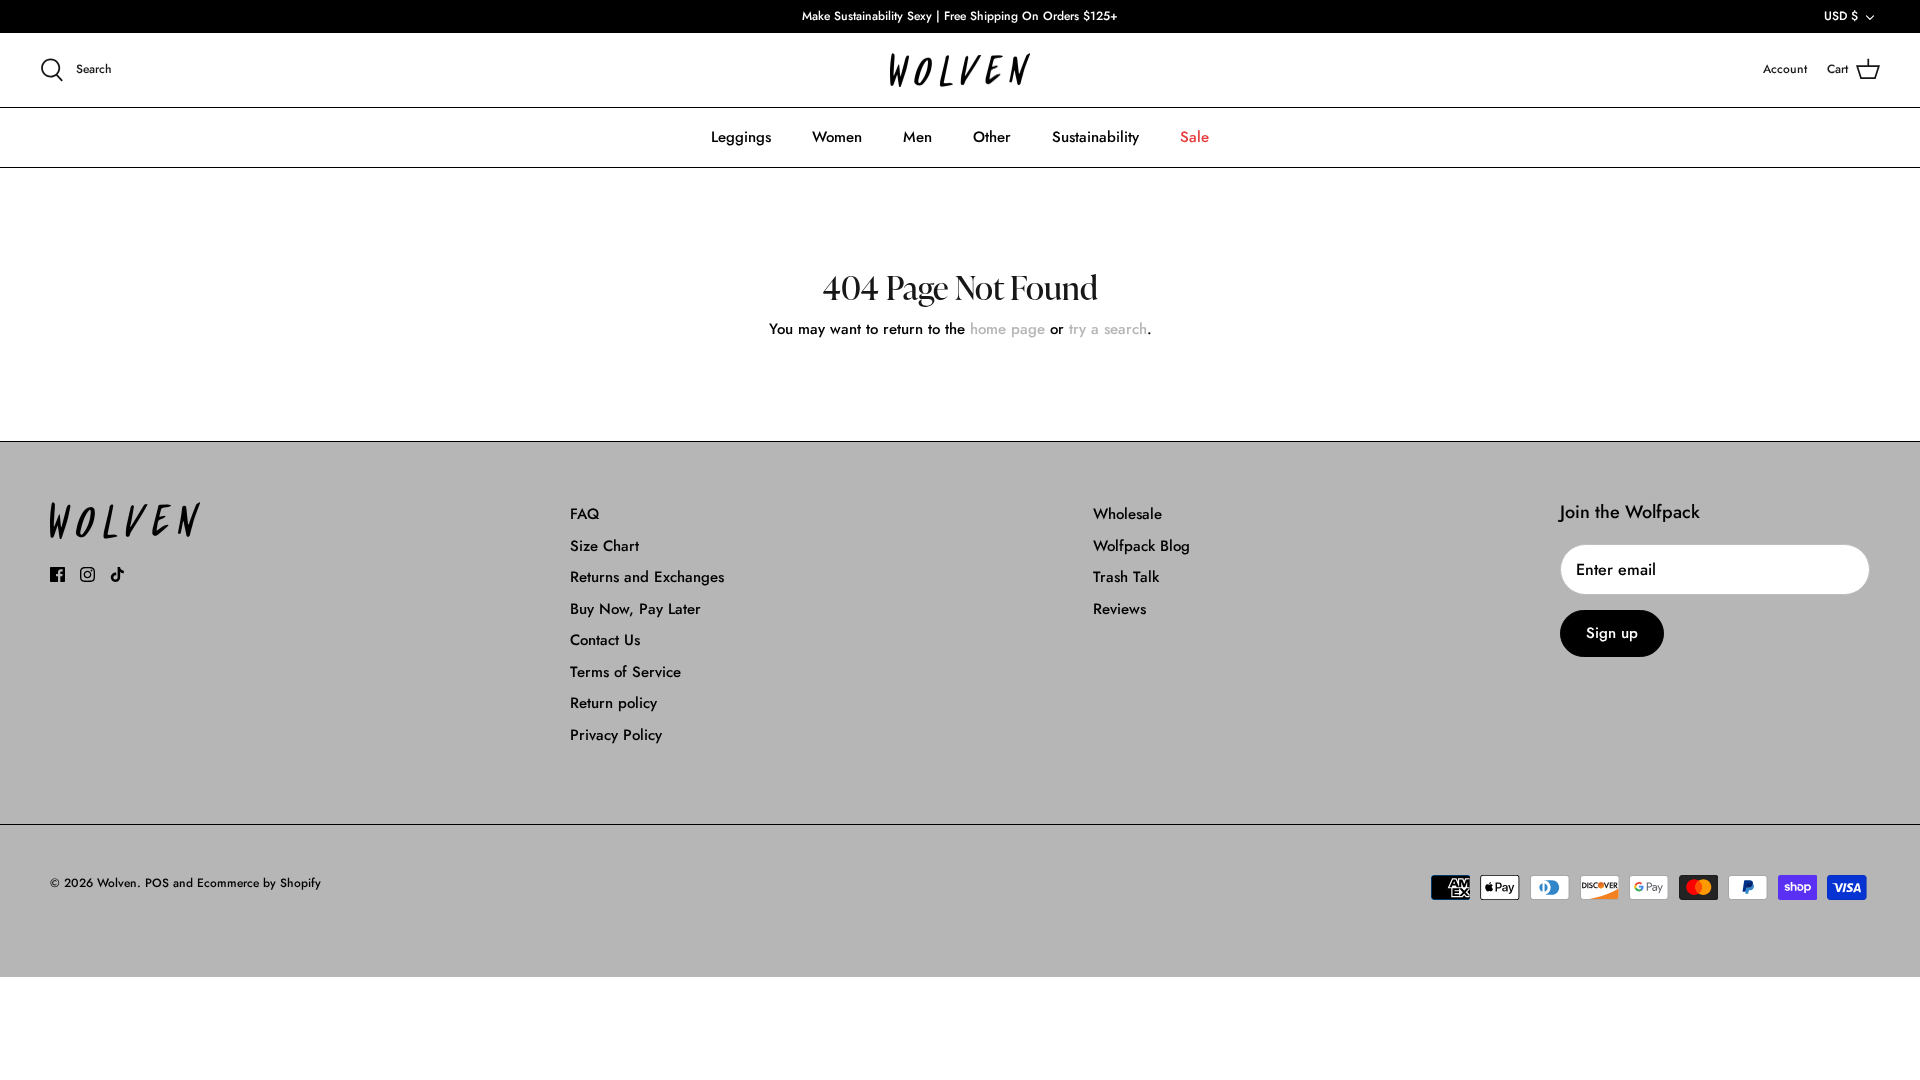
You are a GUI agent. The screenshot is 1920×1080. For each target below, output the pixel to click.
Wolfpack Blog (1141, 546)
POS (157, 883)
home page (1007, 329)
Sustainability (1095, 137)
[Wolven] (960, 70)
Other (992, 137)
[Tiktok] (117, 574)
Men (917, 137)
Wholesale (1127, 514)
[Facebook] (57, 574)
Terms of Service (625, 672)
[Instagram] (87, 574)
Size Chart (604, 546)
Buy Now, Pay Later (635, 609)
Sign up (1612, 633)
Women (837, 137)
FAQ (584, 514)
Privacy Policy (616, 735)
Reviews (1119, 609)
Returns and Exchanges (647, 577)
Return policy (613, 703)
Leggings (741, 137)
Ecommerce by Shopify (259, 883)
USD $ (1841, 16)
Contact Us (605, 640)
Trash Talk (1126, 577)
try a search (1108, 329)
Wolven (117, 883)
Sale (1194, 137)
